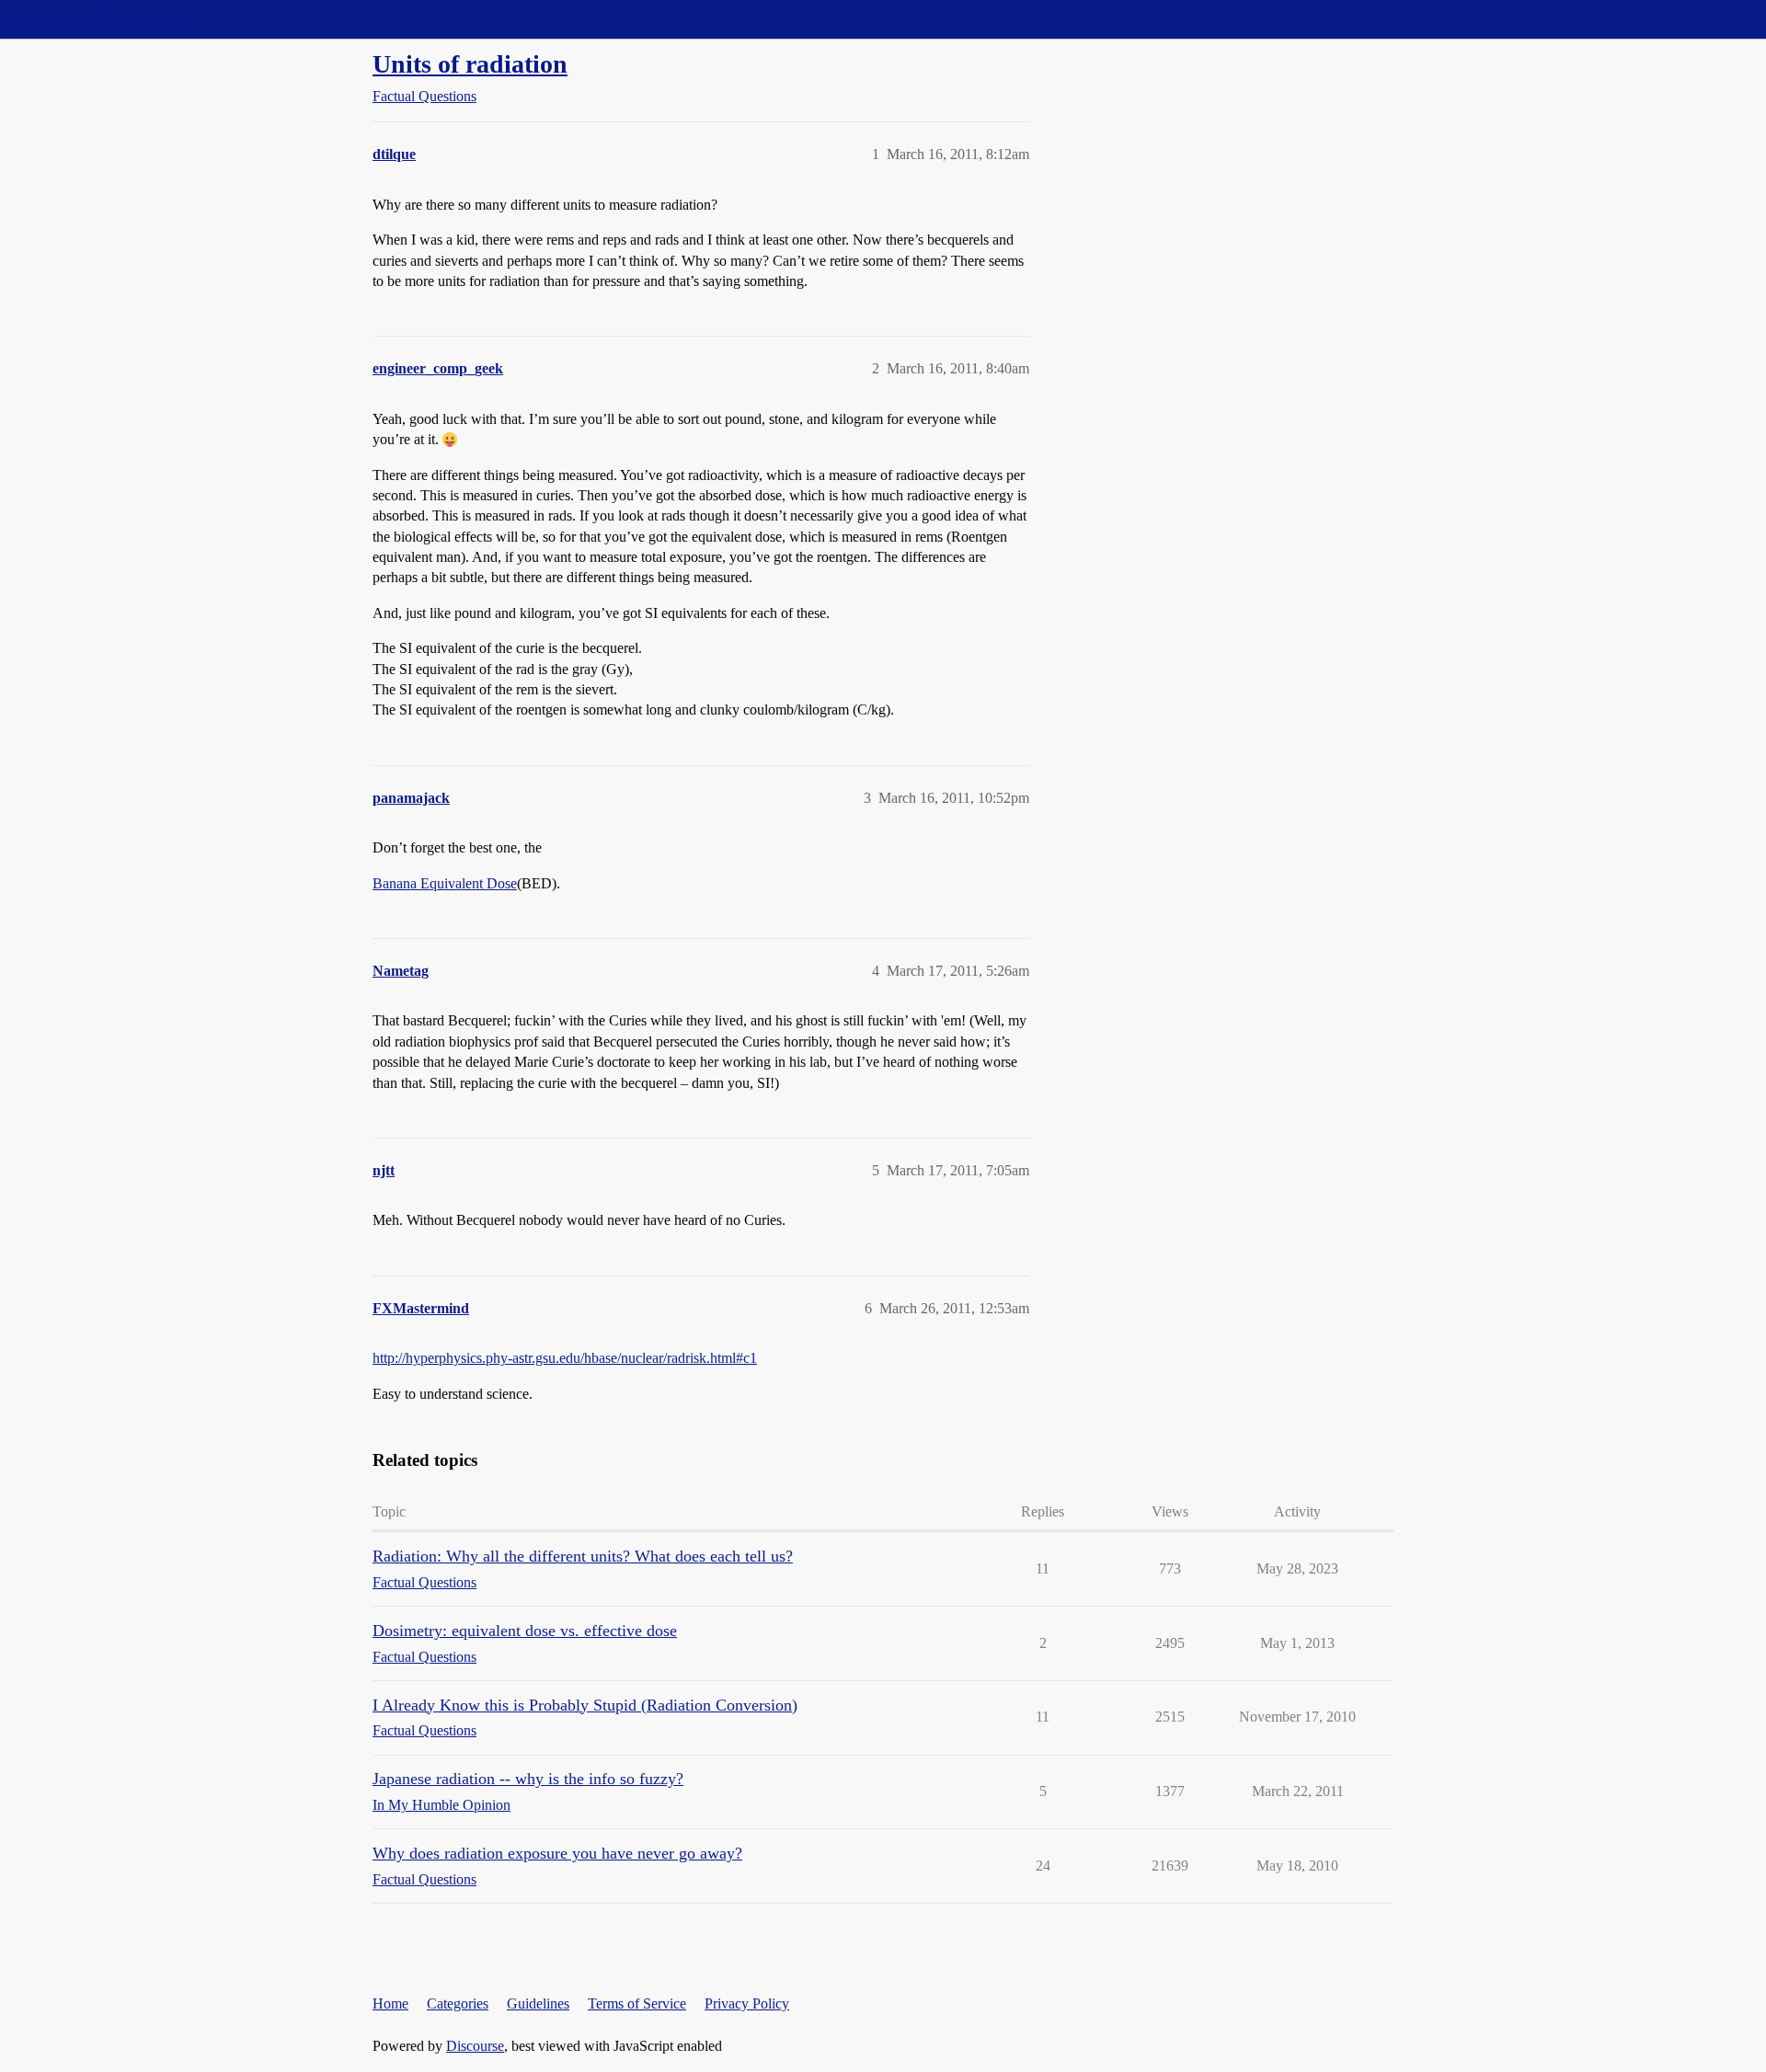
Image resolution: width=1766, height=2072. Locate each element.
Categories (458, 2003)
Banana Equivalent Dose (445, 883)
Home (390, 2003)
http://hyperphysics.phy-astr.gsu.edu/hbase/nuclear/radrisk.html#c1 (565, 1358)
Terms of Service (637, 2003)
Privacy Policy (747, 2003)
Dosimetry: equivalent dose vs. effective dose (525, 1631)
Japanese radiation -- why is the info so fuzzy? (528, 1779)
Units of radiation (470, 64)
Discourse (475, 2046)
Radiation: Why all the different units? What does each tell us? (583, 1556)
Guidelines (538, 2003)
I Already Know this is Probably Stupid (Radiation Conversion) (585, 1705)
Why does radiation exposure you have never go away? (557, 1853)
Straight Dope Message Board (97, 19)
